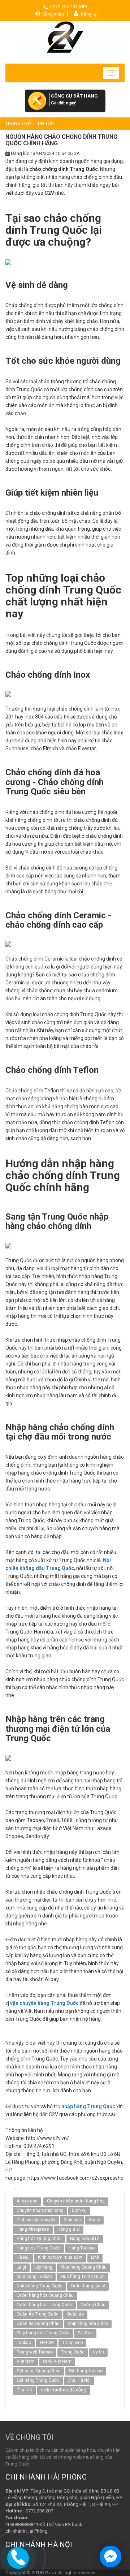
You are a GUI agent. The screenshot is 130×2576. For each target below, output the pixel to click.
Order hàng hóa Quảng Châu (45, 2295)
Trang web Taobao (35, 2352)
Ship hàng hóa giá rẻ (88, 2323)
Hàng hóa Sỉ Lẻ (85, 2239)
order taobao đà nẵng (64, 2390)
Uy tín (98, 2352)
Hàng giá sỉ (69, 2229)
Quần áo (75, 2314)
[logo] (65, 37)
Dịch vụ (79, 2210)
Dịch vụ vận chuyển (36, 2220)
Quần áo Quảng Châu (38, 2323)
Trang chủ (18, 123)
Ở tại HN (25, 2390)
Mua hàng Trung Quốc (83, 2277)
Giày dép (72, 2220)
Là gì (21, 2267)
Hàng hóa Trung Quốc (38, 2248)
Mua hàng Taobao (34, 2277)
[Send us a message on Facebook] (110, 2556)
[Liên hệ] (18, 2557)
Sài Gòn (85, 2333)
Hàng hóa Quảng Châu (39, 2239)
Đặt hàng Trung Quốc (38, 2380)
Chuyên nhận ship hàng (40, 2210)
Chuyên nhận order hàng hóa (76, 2201)
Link (95, 2257)
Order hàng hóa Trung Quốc (44, 2305)
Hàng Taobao (82, 2248)
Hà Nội (23, 2257)
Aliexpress (27, 2201)
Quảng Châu (93, 2305)
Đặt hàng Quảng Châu (39, 2371)
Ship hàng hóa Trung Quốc (43, 2333)
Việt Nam (26, 2361)
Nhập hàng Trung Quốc (40, 2286)
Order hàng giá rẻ (88, 2286)
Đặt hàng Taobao (86, 2371)
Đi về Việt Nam (57, 2361)
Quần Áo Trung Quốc (38, 2314)
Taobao (24, 2343)
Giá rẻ (94, 2220)
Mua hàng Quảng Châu (84, 2267)
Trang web (72, 2343)
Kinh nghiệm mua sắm (60, 2257)
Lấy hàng (43, 2267)
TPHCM (47, 2343)
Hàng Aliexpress (33, 2229)
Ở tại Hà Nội (79, 2380)
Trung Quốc (73, 2352)
